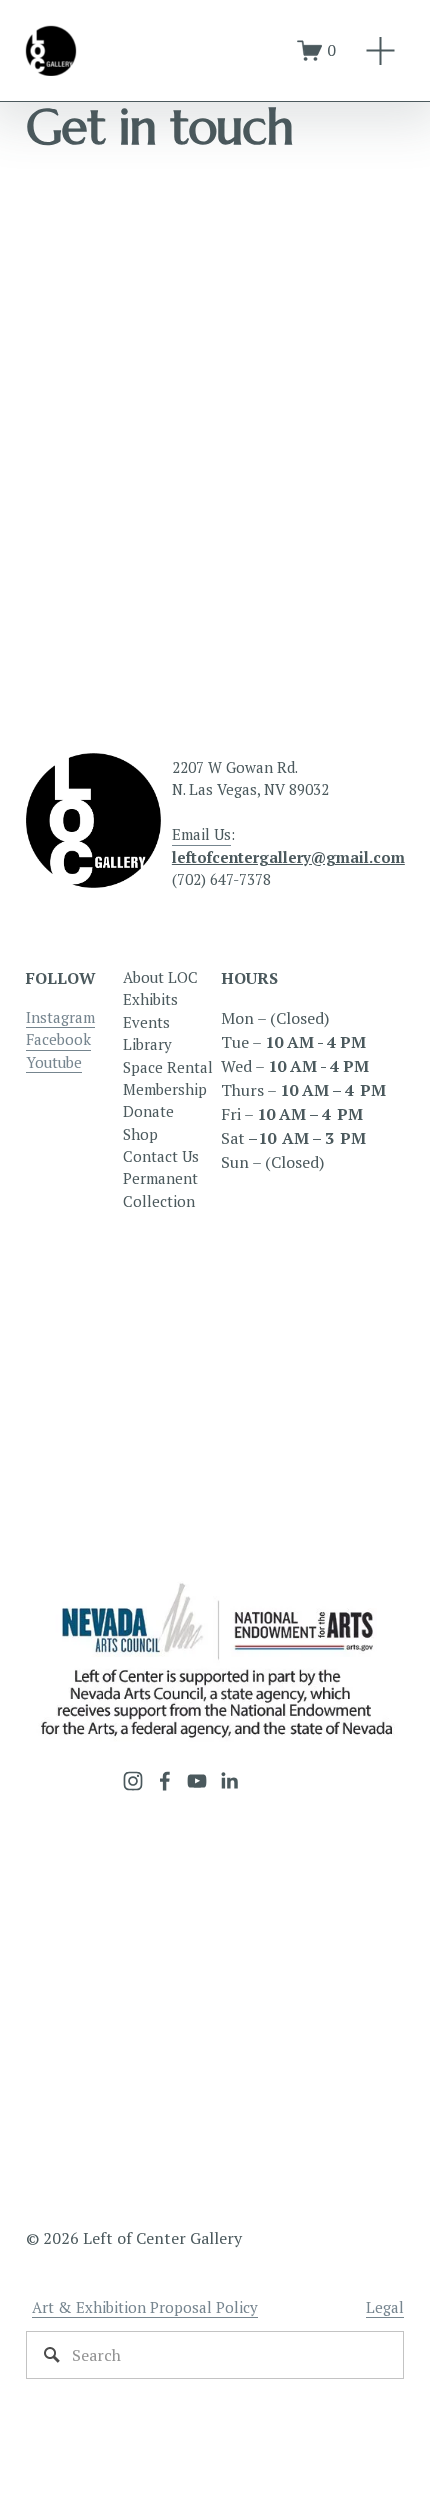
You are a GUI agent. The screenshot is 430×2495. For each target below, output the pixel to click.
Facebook (58, 1039)
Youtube (54, 1062)
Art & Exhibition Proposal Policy (145, 2307)
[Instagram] (133, 1781)
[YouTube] (197, 1781)
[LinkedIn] (229, 1781)
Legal (385, 2307)
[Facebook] (165, 1781)
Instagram (60, 1017)
